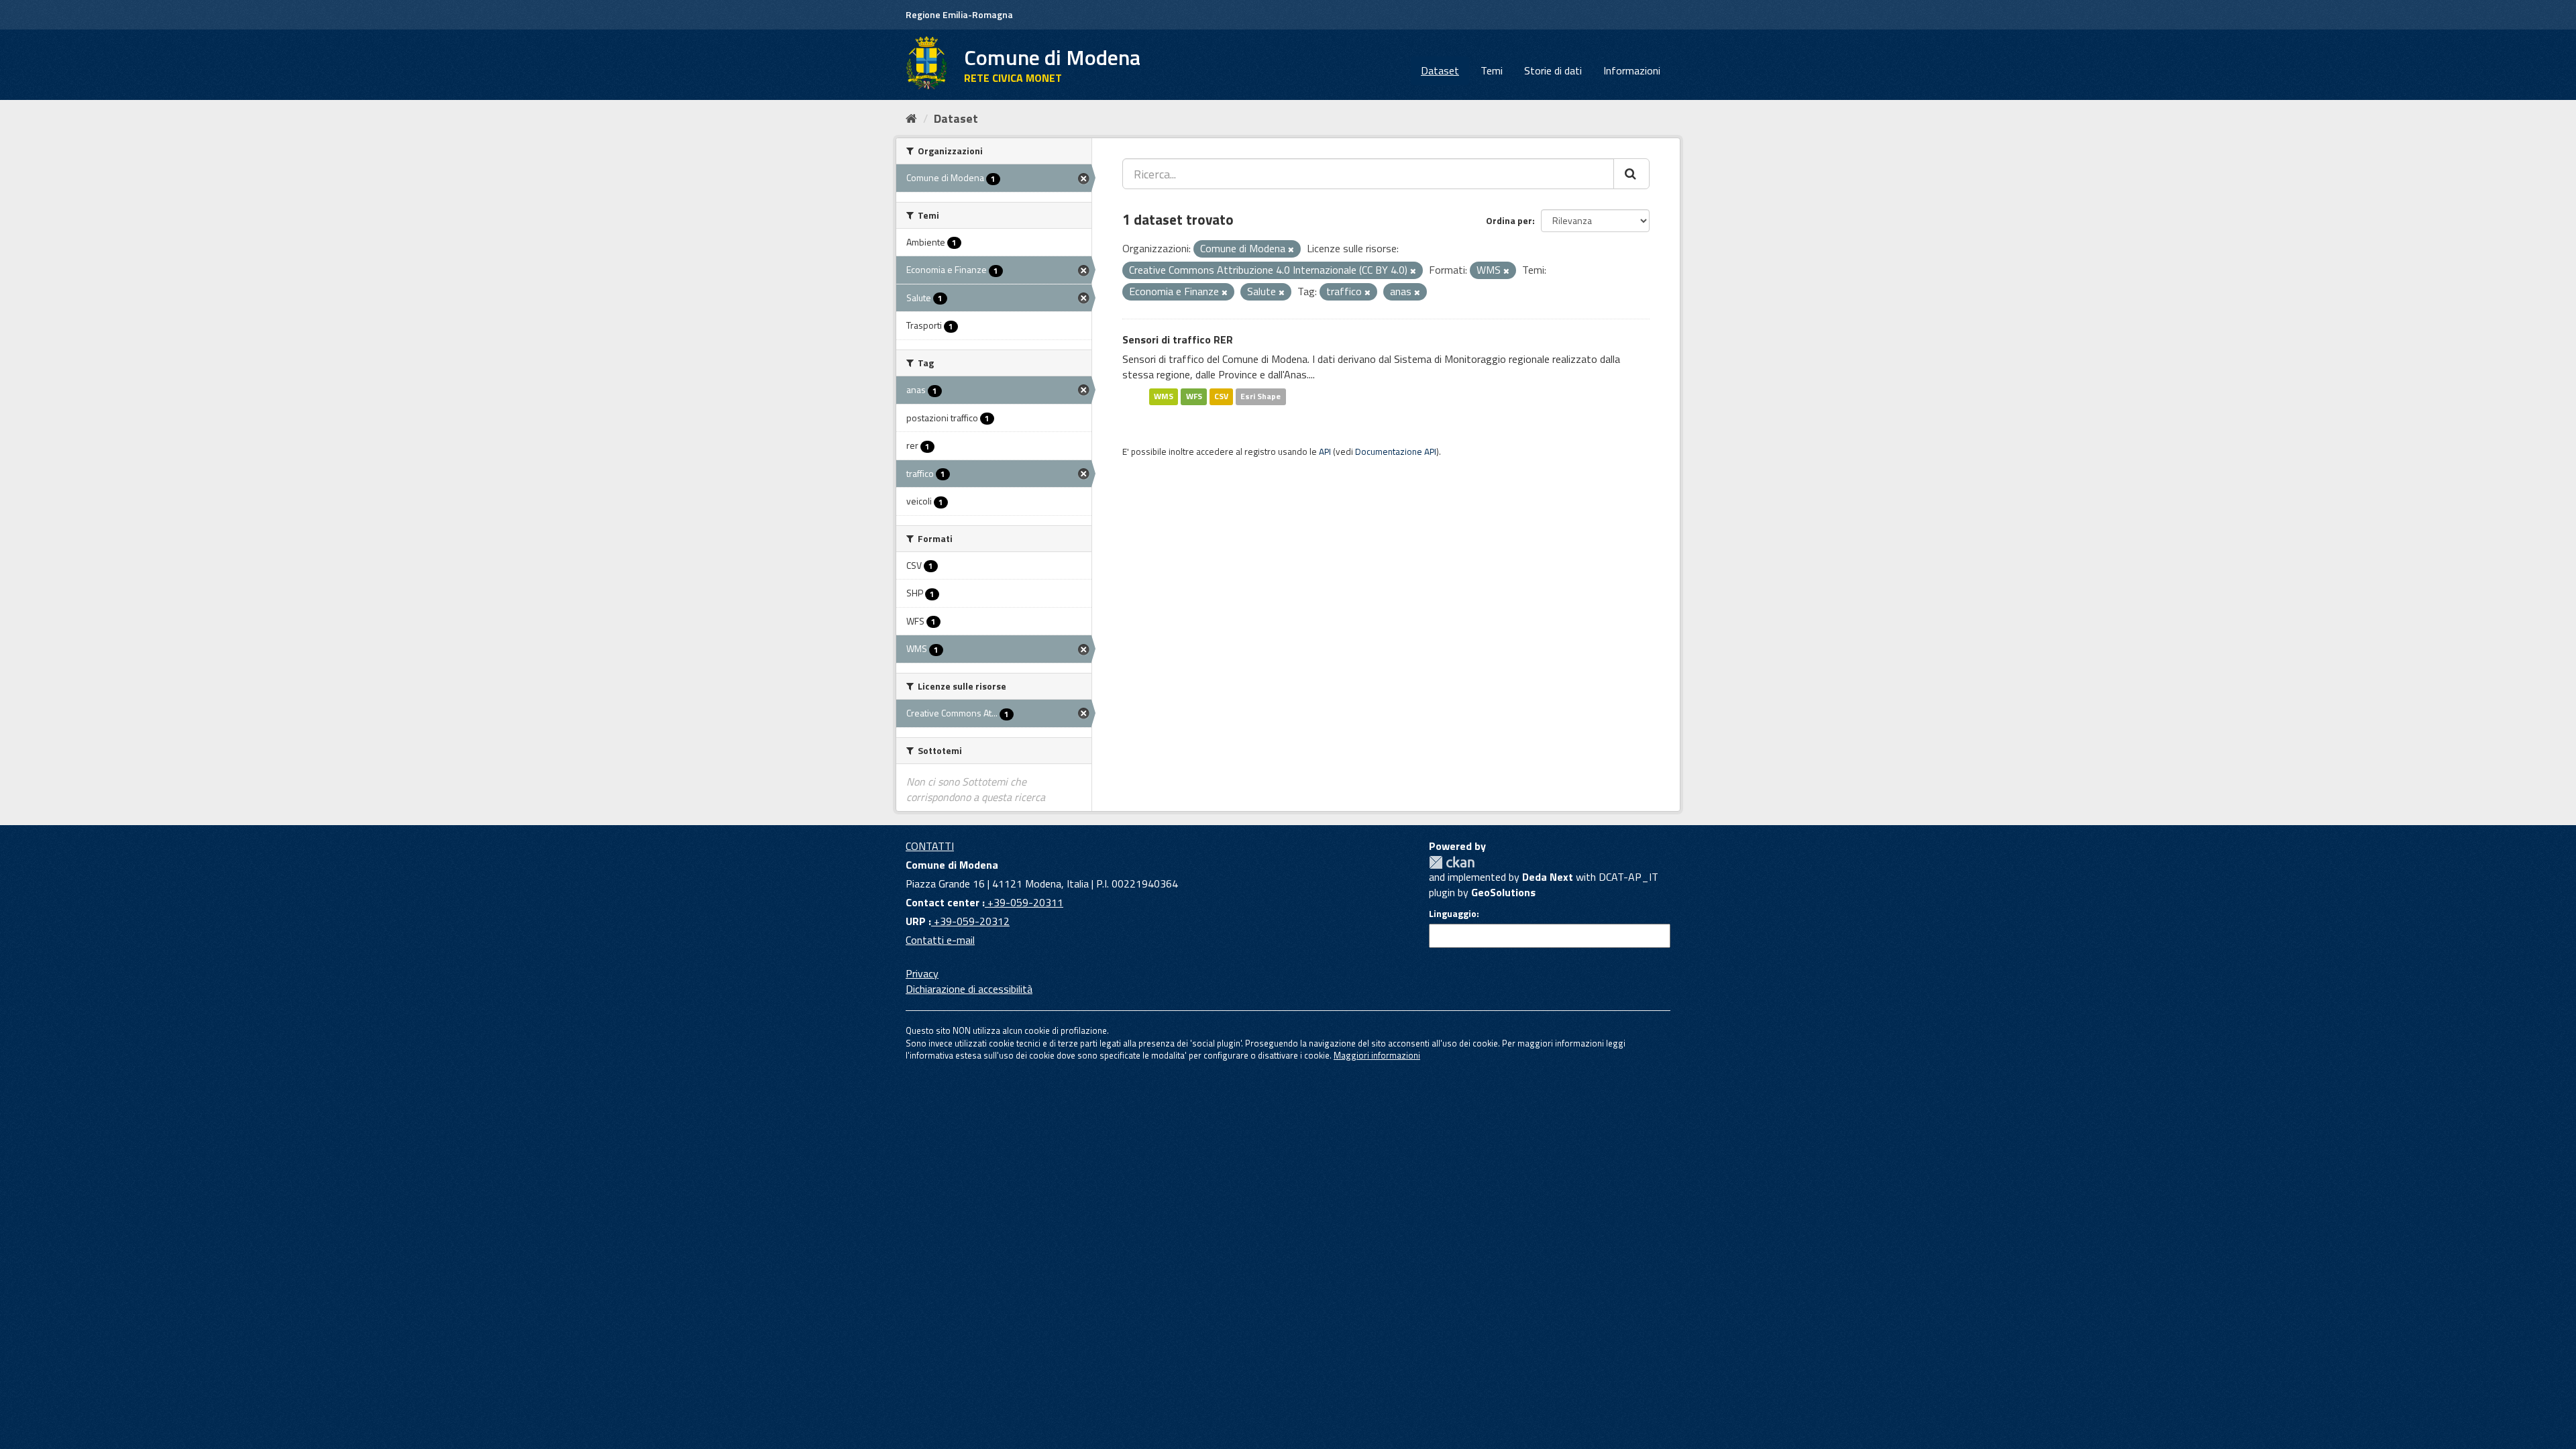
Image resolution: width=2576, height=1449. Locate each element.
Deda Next (1548, 877)
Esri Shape (1260, 396)
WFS (1194, 396)
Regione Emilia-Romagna (959, 14)
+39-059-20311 (1024, 902)
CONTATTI (930, 846)
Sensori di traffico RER (1178, 339)
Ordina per (1509, 220)
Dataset (1440, 70)
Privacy (922, 973)
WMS (1164, 396)
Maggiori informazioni (1377, 1055)
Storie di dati (1553, 70)
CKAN (1452, 862)
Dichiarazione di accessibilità (969, 989)
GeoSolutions (1503, 892)
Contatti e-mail (940, 940)
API (1325, 451)
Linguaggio (1453, 914)
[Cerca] (1631, 174)
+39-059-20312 (970, 921)
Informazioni (1632, 70)
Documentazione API (1396, 451)
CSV (1221, 396)
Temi (1492, 70)
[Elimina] (1291, 250)
